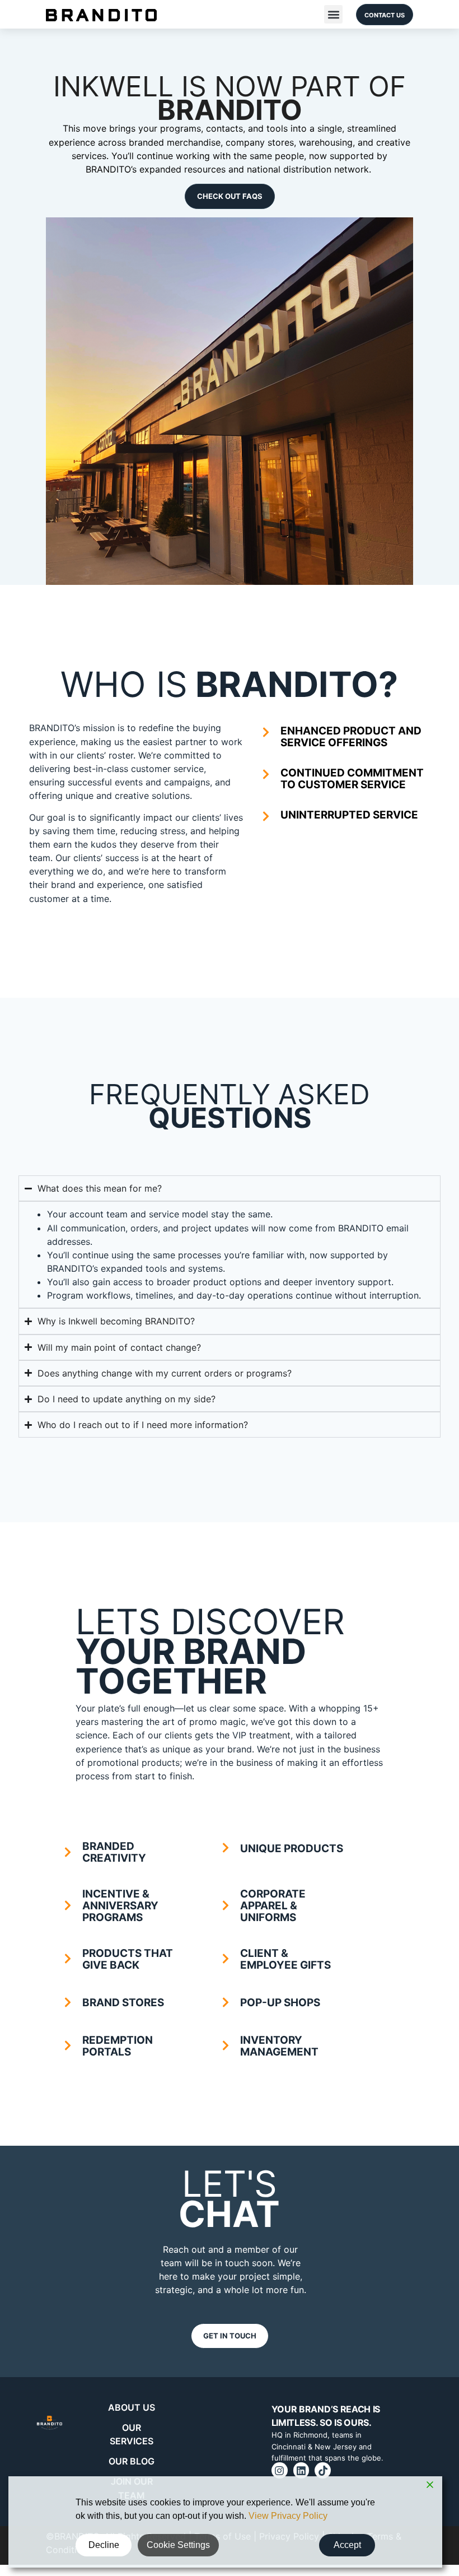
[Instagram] (280, 2470)
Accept (347, 2545)
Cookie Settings (178, 2545)
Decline (104, 2545)
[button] (333, 14)
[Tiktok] (323, 2470)
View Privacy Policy (288, 2516)
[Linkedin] (301, 2470)
